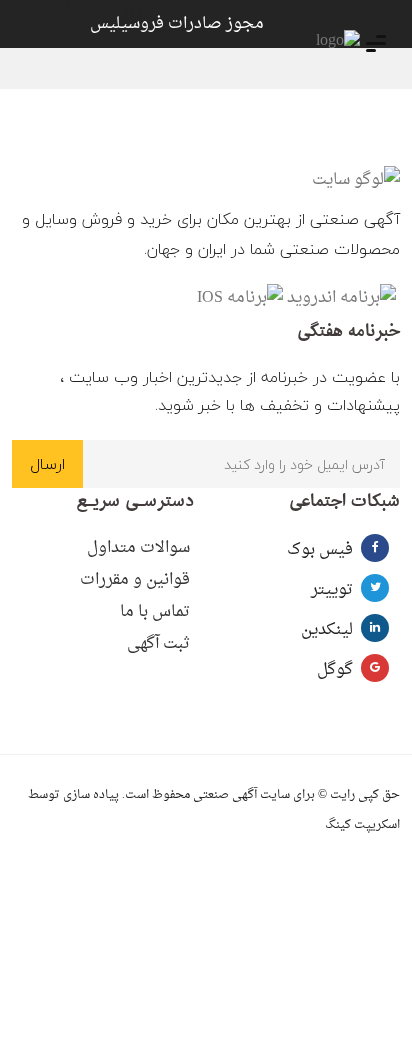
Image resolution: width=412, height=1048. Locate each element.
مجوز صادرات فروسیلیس (177, 24)
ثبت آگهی (158, 644)
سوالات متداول (138, 548)
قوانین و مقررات (135, 580)
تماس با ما (155, 612)
